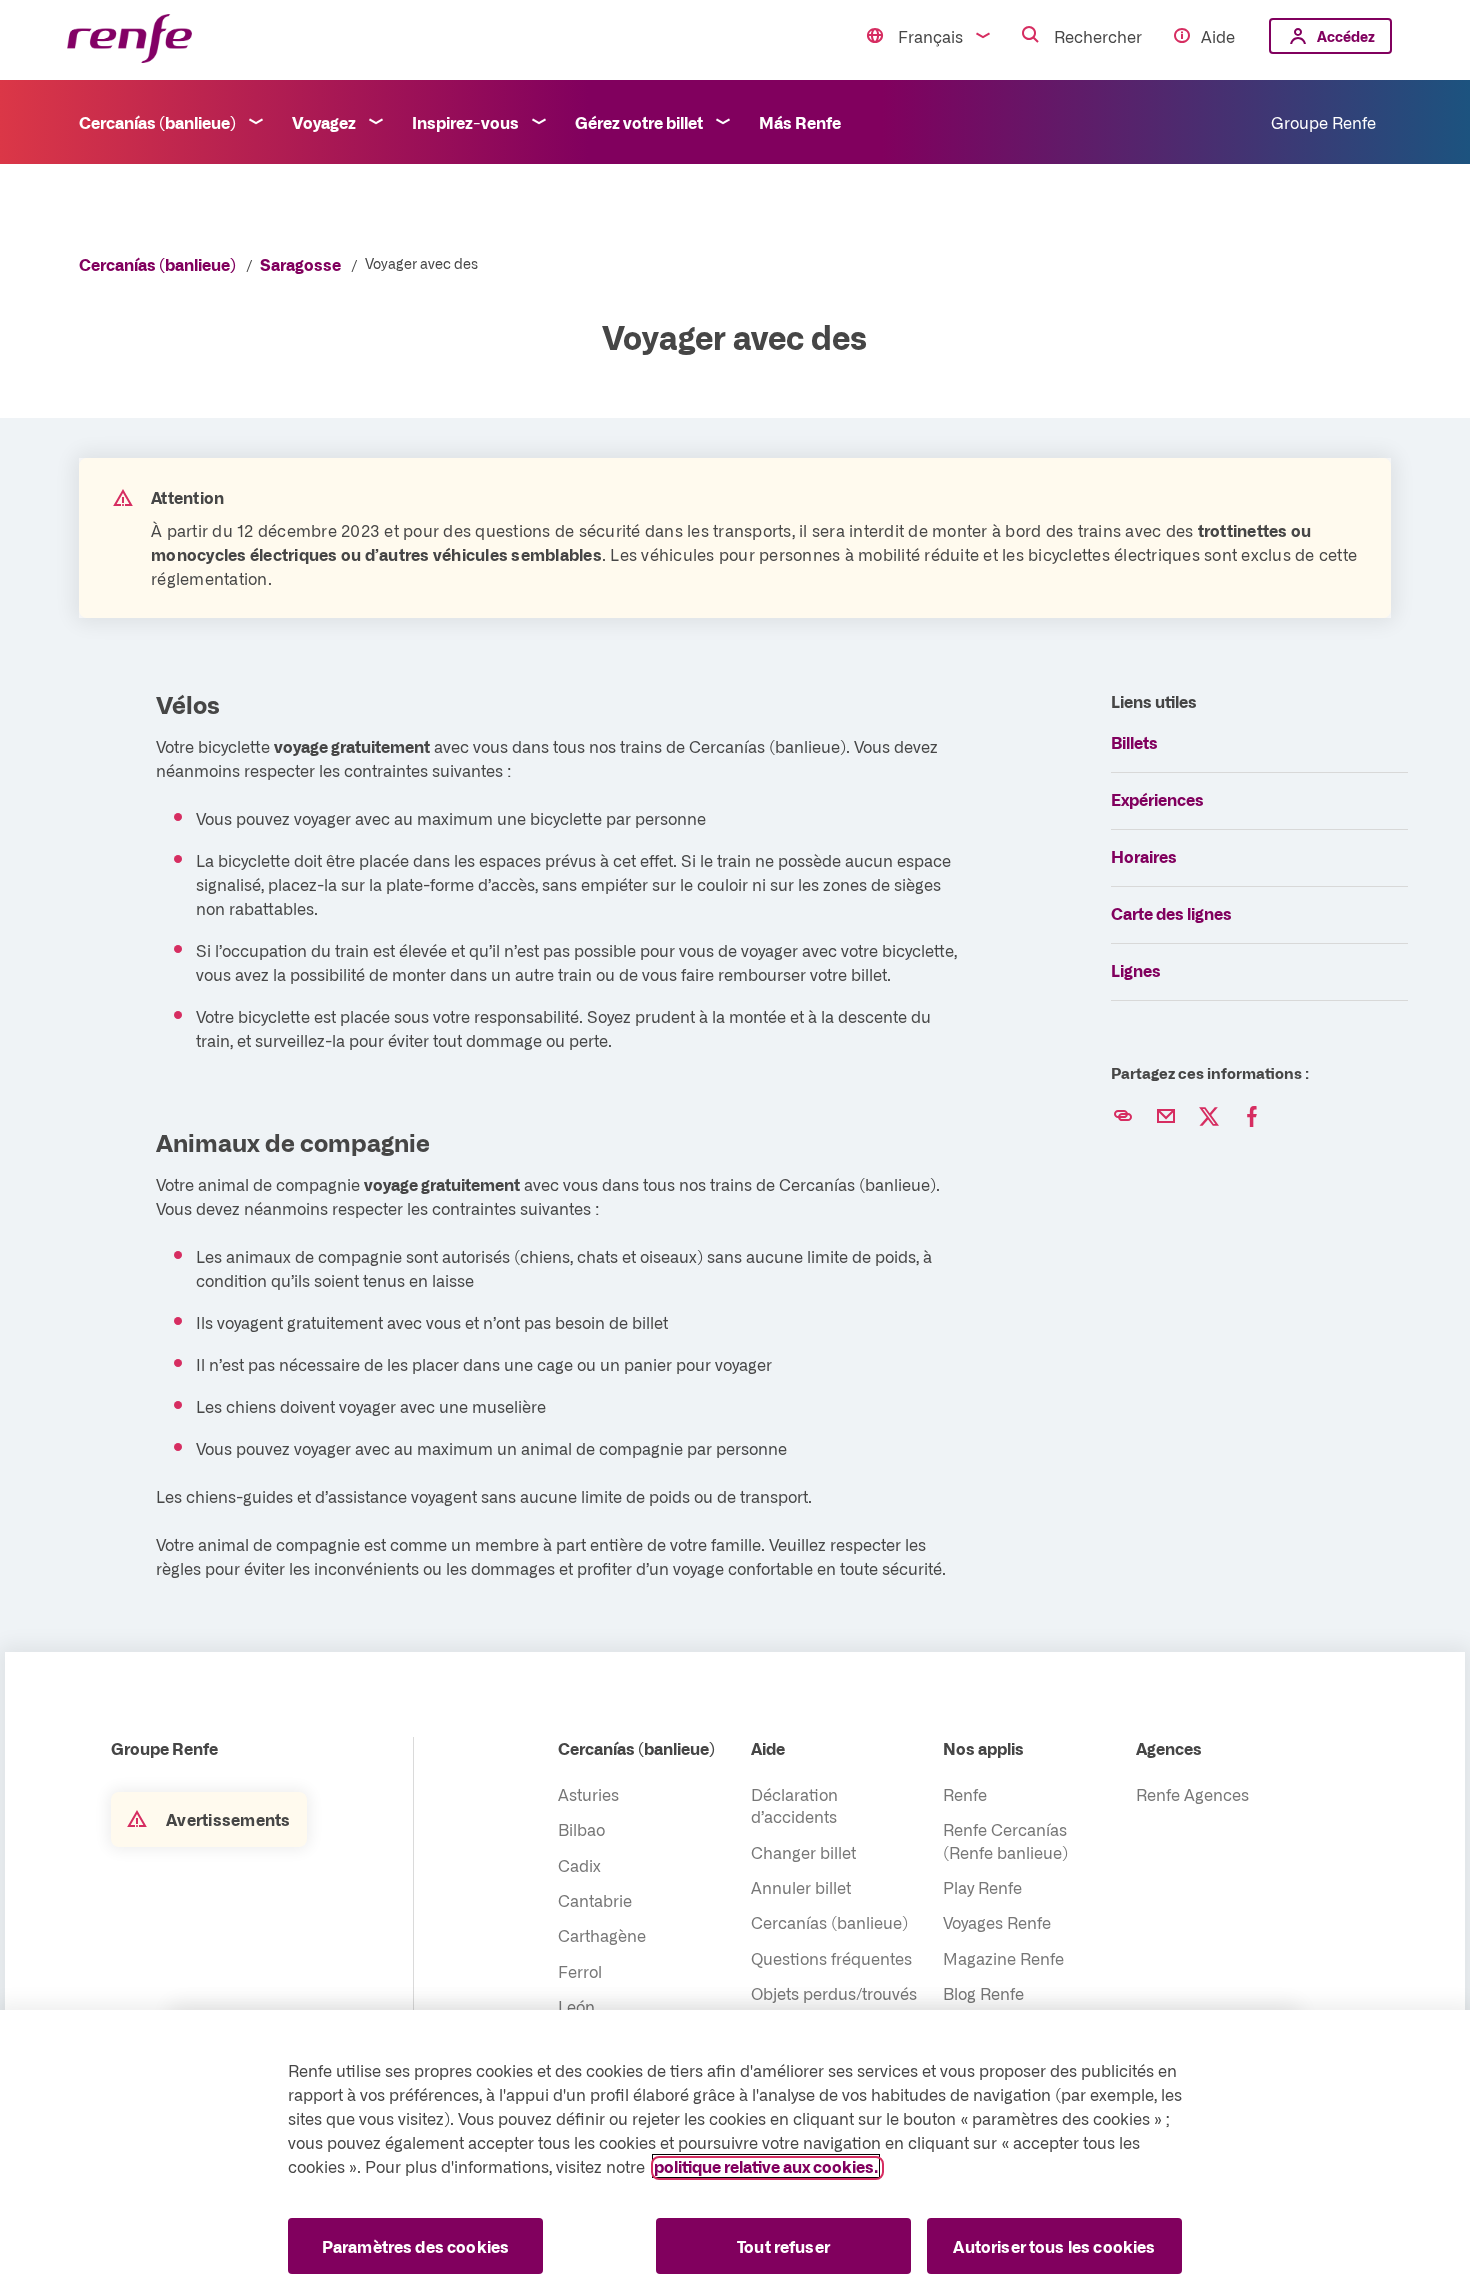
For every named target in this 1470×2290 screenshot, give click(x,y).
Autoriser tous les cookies (1054, 2246)
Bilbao (581, 1829)
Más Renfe (800, 122)
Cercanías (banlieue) (157, 122)
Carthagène (602, 1935)
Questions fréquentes (831, 1958)
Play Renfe (982, 1887)
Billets (1134, 742)
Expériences (1157, 799)
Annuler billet (801, 1887)
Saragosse (300, 264)
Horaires (1144, 856)
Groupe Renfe (1323, 122)
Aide (1218, 36)
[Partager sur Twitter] (1209, 1117)
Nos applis (983, 1748)
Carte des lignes (1171, 913)
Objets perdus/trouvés (834, 1993)
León (576, 2006)
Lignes (1136, 970)
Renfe (965, 1794)
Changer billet (803, 1852)
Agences (1169, 1748)
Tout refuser (783, 2246)
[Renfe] (129, 39)
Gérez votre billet (639, 122)
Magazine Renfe (1003, 1958)
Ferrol (580, 1971)
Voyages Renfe (997, 1922)
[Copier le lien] (1123, 1117)
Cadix (579, 1865)
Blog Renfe (983, 1993)
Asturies (588, 1794)
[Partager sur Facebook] (1252, 1117)
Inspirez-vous (465, 122)
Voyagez (324, 122)
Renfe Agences (1192, 1794)
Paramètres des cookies (416, 2246)
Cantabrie (595, 1900)
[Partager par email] (1166, 1117)
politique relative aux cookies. (766, 2166)
